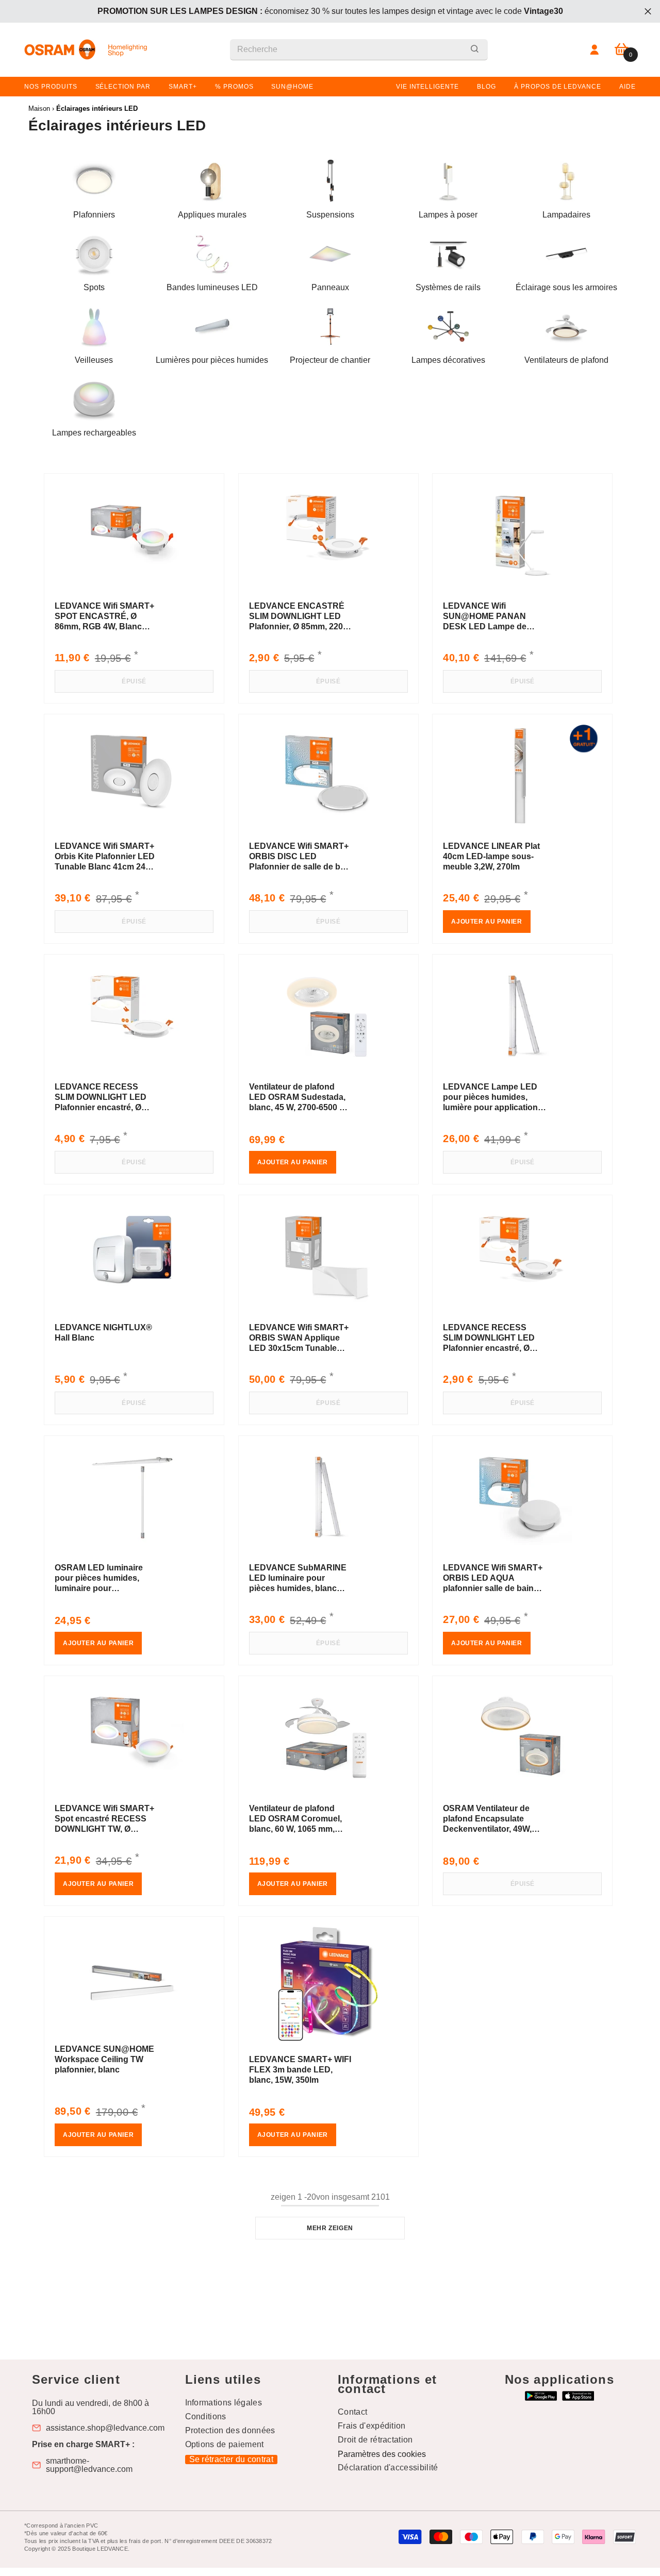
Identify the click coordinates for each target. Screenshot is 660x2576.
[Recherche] (359, 50)
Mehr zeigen (330, 2228)
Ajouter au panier (486, 922)
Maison (39, 108)
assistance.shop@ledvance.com (105, 2428)
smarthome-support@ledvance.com (89, 2465)
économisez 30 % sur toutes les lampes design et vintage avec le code (330, 11)
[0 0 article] (622, 50)
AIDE (628, 87)
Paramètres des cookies (382, 2454)
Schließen (648, 12)
